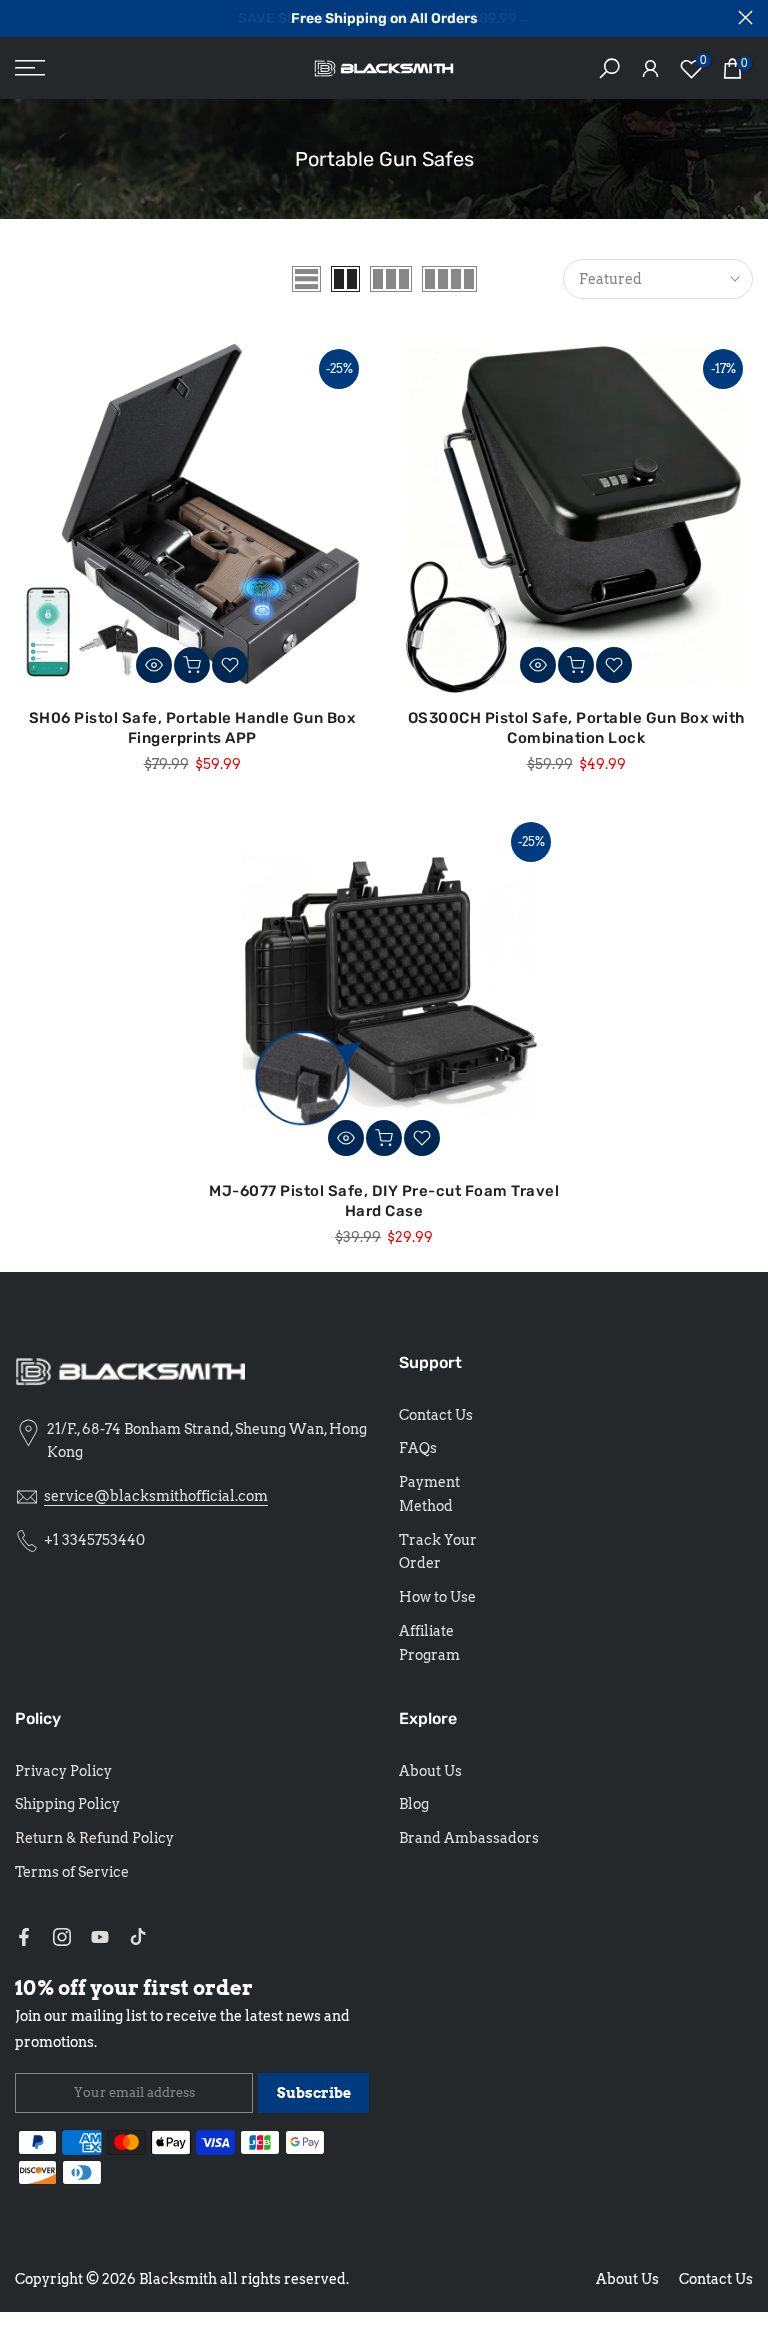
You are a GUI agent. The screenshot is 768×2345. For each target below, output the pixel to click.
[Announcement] (384, 19)
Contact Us (436, 1415)
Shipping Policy (67, 1804)
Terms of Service (72, 1872)
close (22, 17)
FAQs (418, 1448)
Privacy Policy (63, 1771)
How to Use (437, 1597)
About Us (430, 1771)
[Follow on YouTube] (100, 1937)
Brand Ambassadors (469, 1838)
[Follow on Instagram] (62, 1937)
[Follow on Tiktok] (138, 1937)
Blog (414, 1804)
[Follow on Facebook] (24, 1937)
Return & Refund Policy (94, 1838)
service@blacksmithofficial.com (156, 1496)
